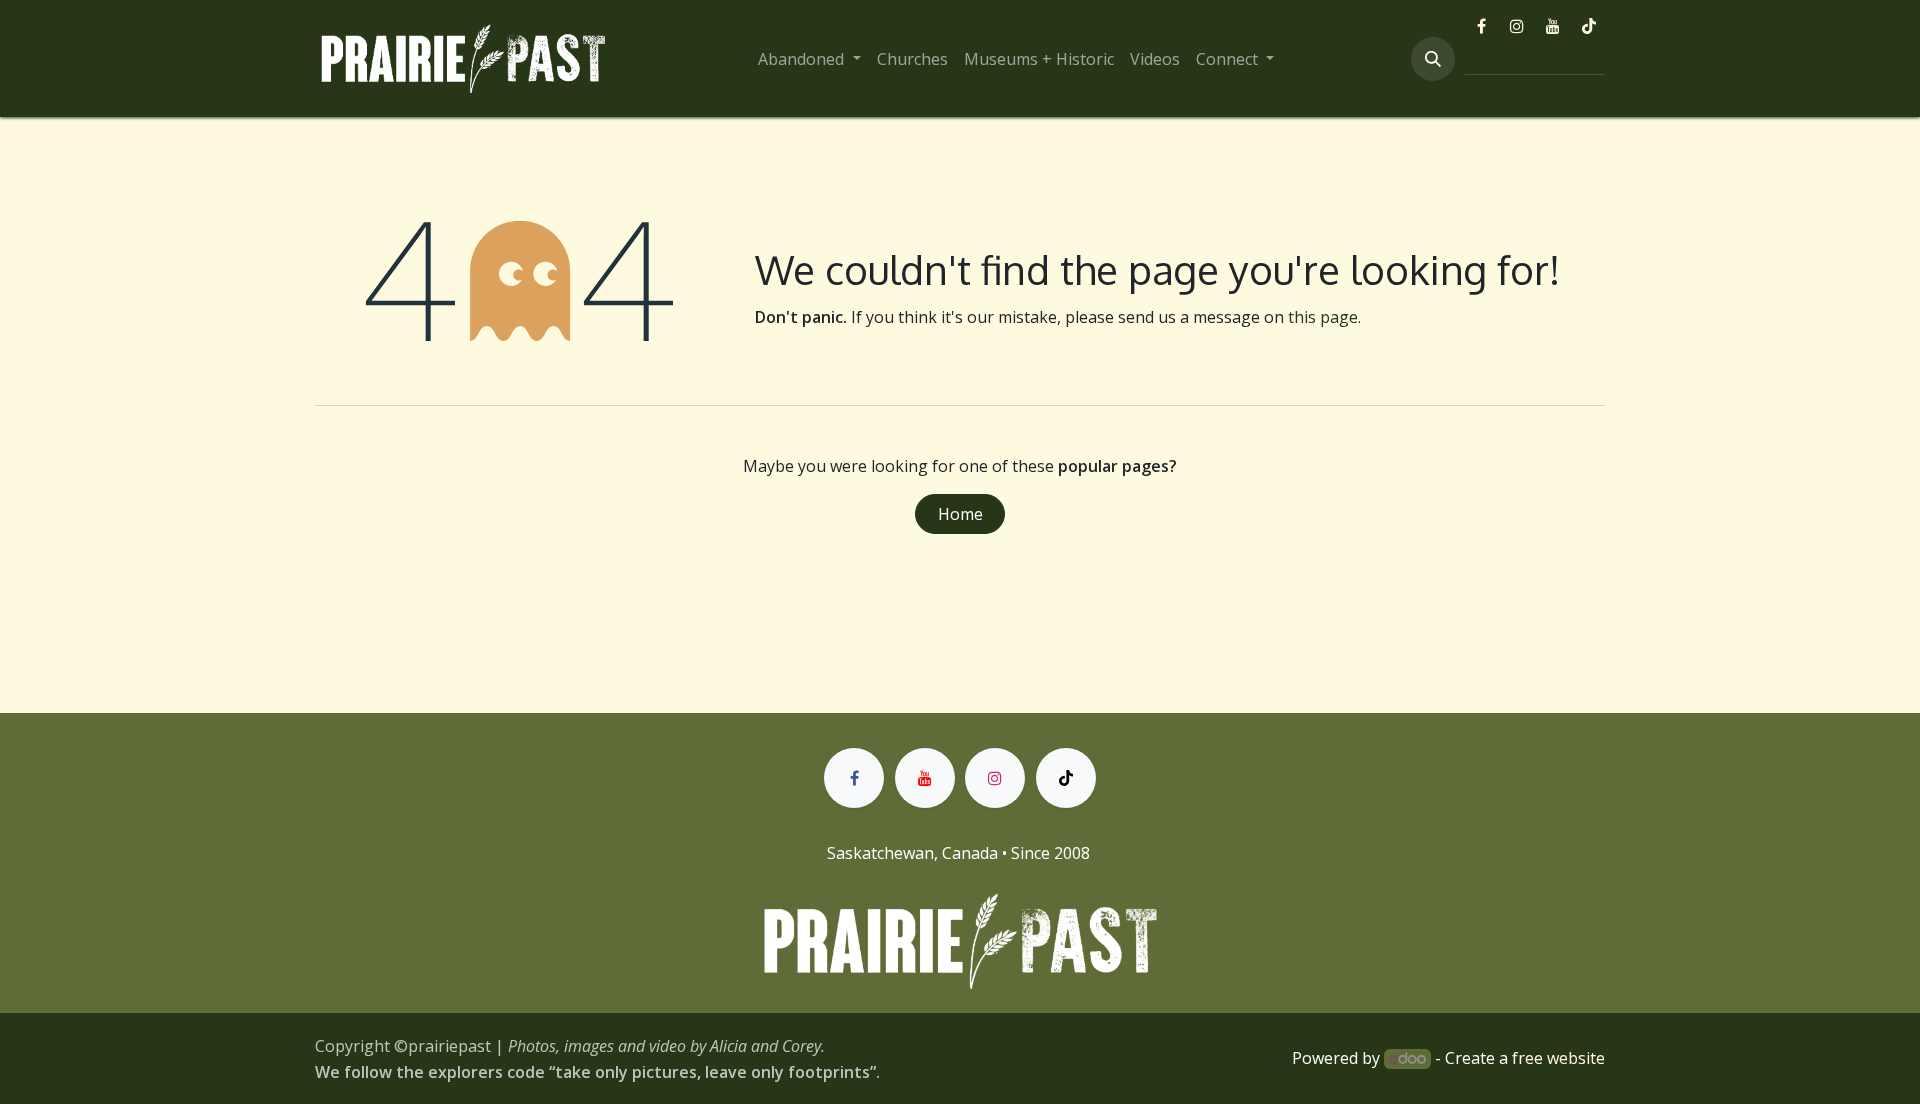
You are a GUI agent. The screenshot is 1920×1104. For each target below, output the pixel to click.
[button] (1433, 59)
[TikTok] (1589, 26)
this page (1323, 317)
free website (1558, 1058)
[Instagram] (1517, 26)
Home (960, 514)
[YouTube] (1553, 26)
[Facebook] (1481, 26)
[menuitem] (809, 59)
